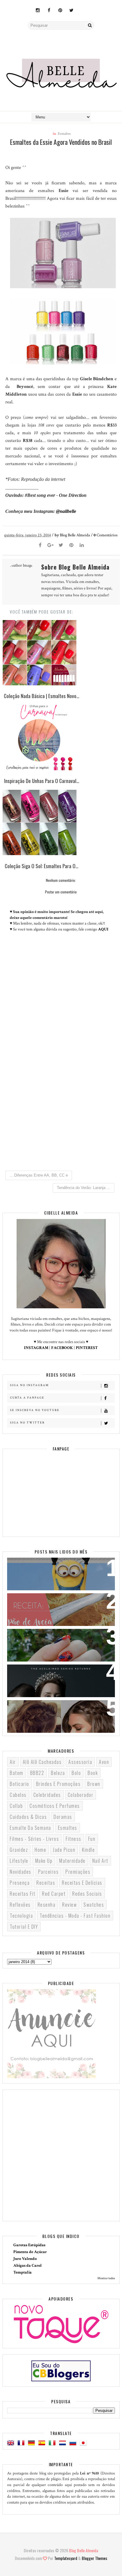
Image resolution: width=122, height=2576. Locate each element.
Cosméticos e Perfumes (55, 1806)
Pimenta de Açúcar (30, 2252)
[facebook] (49, 11)
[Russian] (74, 2443)
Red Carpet (54, 1894)
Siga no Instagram (29, 1385)
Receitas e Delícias (82, 1883)
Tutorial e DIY (24, 1927)
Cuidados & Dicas (28, 1817)
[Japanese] (84, 2443)
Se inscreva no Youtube (35, 1410)
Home (40, 1850)
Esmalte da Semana (30, 1828)
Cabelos (18, 1795)
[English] (12, 2443)
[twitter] (71, 11)
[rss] (83, 7)
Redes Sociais (87, 1894)
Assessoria (80, 1762)
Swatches (94, 1905)
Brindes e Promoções (58, 1784)
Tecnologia (21, 1916)
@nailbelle (66, 511)
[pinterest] (60, 11)
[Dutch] (64, 2443)
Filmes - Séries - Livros (34, 1839)
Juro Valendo (25, 2259)
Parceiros (49, 1872)
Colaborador (81, 1795)
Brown (94, 1784)
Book (93, 1773)
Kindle (88, 1850)
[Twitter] (61, 546)
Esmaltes (64, 134)
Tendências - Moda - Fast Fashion (75, 1916)
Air (13, 1762)
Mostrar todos (106, 2278)
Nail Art (100, 1861)
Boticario (20, 1784)
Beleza (58, 1773)
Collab (16, 1806)
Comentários (106, 535)
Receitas (46, 1883)
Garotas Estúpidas (29, 2245)
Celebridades (47, 1795)
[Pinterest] (71, 546)
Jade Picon (64, 1850)
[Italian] (53, 2443)
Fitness (74, 1839)
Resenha (47, 1905)
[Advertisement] (61, 1097)
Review (69, 1905)
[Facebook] (40, 546)
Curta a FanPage (27, 1398)
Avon (104, 1762)
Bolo (76, 1773)
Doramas (63, 1817)
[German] (33, 2443)
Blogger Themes (94, 2558)
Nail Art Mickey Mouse (38, 1637)
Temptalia (23, 2272)
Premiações (78, 1872)
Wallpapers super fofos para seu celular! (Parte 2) (50, 1570)
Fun (92, 1839)
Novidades (21, 1872)
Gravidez (19, 1850)
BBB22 (37, 1773)
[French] (22, 2443)
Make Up (44, 1861)
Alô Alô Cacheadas (42, 1762)
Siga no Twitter (27, 1423)
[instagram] (38, 11)
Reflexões (20, 1905)
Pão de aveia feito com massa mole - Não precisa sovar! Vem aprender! (58, 1605)
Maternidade (72, 1861)
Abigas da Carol (28, 2266)
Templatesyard (66, 2558)
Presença (20, 1883)
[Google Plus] (51, 546)
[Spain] (43, 2443)
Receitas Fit (23, 1894)
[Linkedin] (82, 546)
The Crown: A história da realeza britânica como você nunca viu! (51, 1676)
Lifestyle (19, 1861)
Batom (17, 1773)
